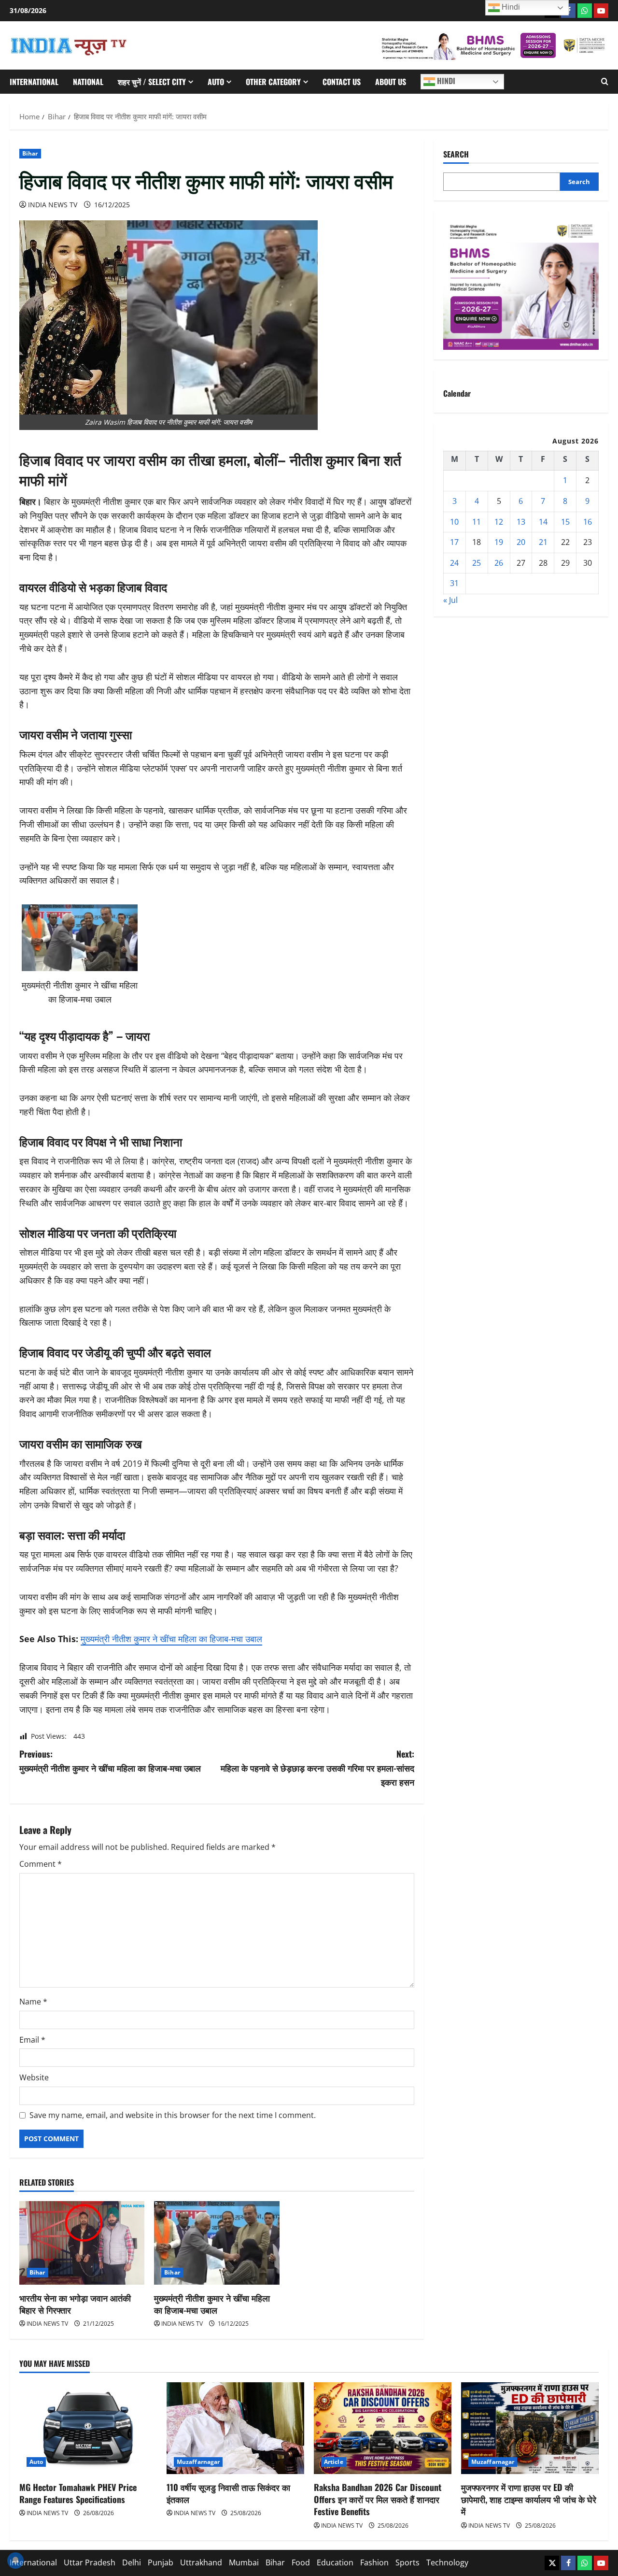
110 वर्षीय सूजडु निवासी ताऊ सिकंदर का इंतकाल (228, 2493)
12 (499, 522)
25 (477, 563)
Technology (447, 2562)
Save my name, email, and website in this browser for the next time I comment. (173, 2115)
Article (334, 2462)
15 (565, 522)
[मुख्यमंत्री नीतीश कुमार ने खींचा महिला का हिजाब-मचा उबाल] (217, 2243)
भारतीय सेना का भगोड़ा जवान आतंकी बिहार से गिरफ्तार (75, 2304)
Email (32, 2040)
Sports (407, 2562)
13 (521, 522)
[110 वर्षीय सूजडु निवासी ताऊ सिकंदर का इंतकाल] (235, 2428)
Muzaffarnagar (198, 2462)
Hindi (445, 81)
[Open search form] (605, 82)
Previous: (110, 1761)
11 (477, 522)
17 (454, 542)
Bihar (30, 153)
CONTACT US (342, 82)
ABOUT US (391, 82)
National (88, 82)
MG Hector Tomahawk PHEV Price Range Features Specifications (78, 2493)
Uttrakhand (201, 2562)
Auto (216, 82)
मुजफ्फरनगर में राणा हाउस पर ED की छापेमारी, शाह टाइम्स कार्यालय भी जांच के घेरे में (529, 2499)
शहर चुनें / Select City (152, 82)
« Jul (450, 600)
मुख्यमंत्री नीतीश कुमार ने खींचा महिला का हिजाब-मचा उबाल (171, 1639)
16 (588, 522)
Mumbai (244, 2562)
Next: (317, 1768)
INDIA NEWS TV (53, 205)
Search (456, 154)
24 (454, 563)
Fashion (374, 2562)
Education (335, 2562)
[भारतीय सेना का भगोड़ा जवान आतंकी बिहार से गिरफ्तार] (82, 2243)
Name (33, 2002)
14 (543, 522)
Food (301, 2562)
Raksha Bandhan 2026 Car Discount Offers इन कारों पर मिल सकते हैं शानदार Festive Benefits (378, 2499)
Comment (41, 1864)
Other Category (273, 82)
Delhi (132, 2562)
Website (34, 2077)
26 (499, 563)
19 (499, 542)
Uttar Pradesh (90, 2562)
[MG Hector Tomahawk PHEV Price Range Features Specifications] (88, 2428)
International (34, 82)
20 (521, 542)
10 (454, 522)
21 (543, 542)
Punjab (161, 2562)
